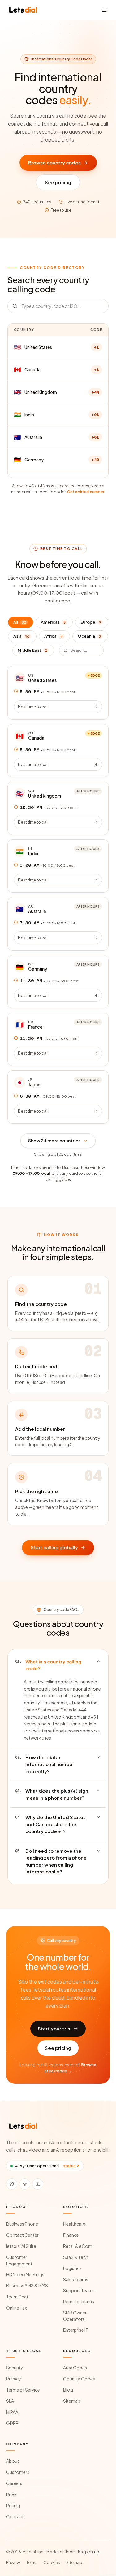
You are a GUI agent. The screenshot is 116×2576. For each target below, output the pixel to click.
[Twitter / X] (12, 2184)
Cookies (52, 2562)
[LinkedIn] (25, 2184)
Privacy (13, 2562)
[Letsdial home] (24, 10)
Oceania (89, 636)
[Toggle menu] (104, 10)
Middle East (32, 650)
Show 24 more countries (54, 1141)
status (69, 2166)
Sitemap (74, 2562)
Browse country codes (54, 162)
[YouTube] (38, 2184)
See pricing (58, 182)
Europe (91, 622)
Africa (54, 636)
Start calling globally (54, 1547)
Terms (32, 2562)
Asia (21, 636)
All (20, 622)
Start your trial (55, 2028)
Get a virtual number (86, 492)
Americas (53, 622)
